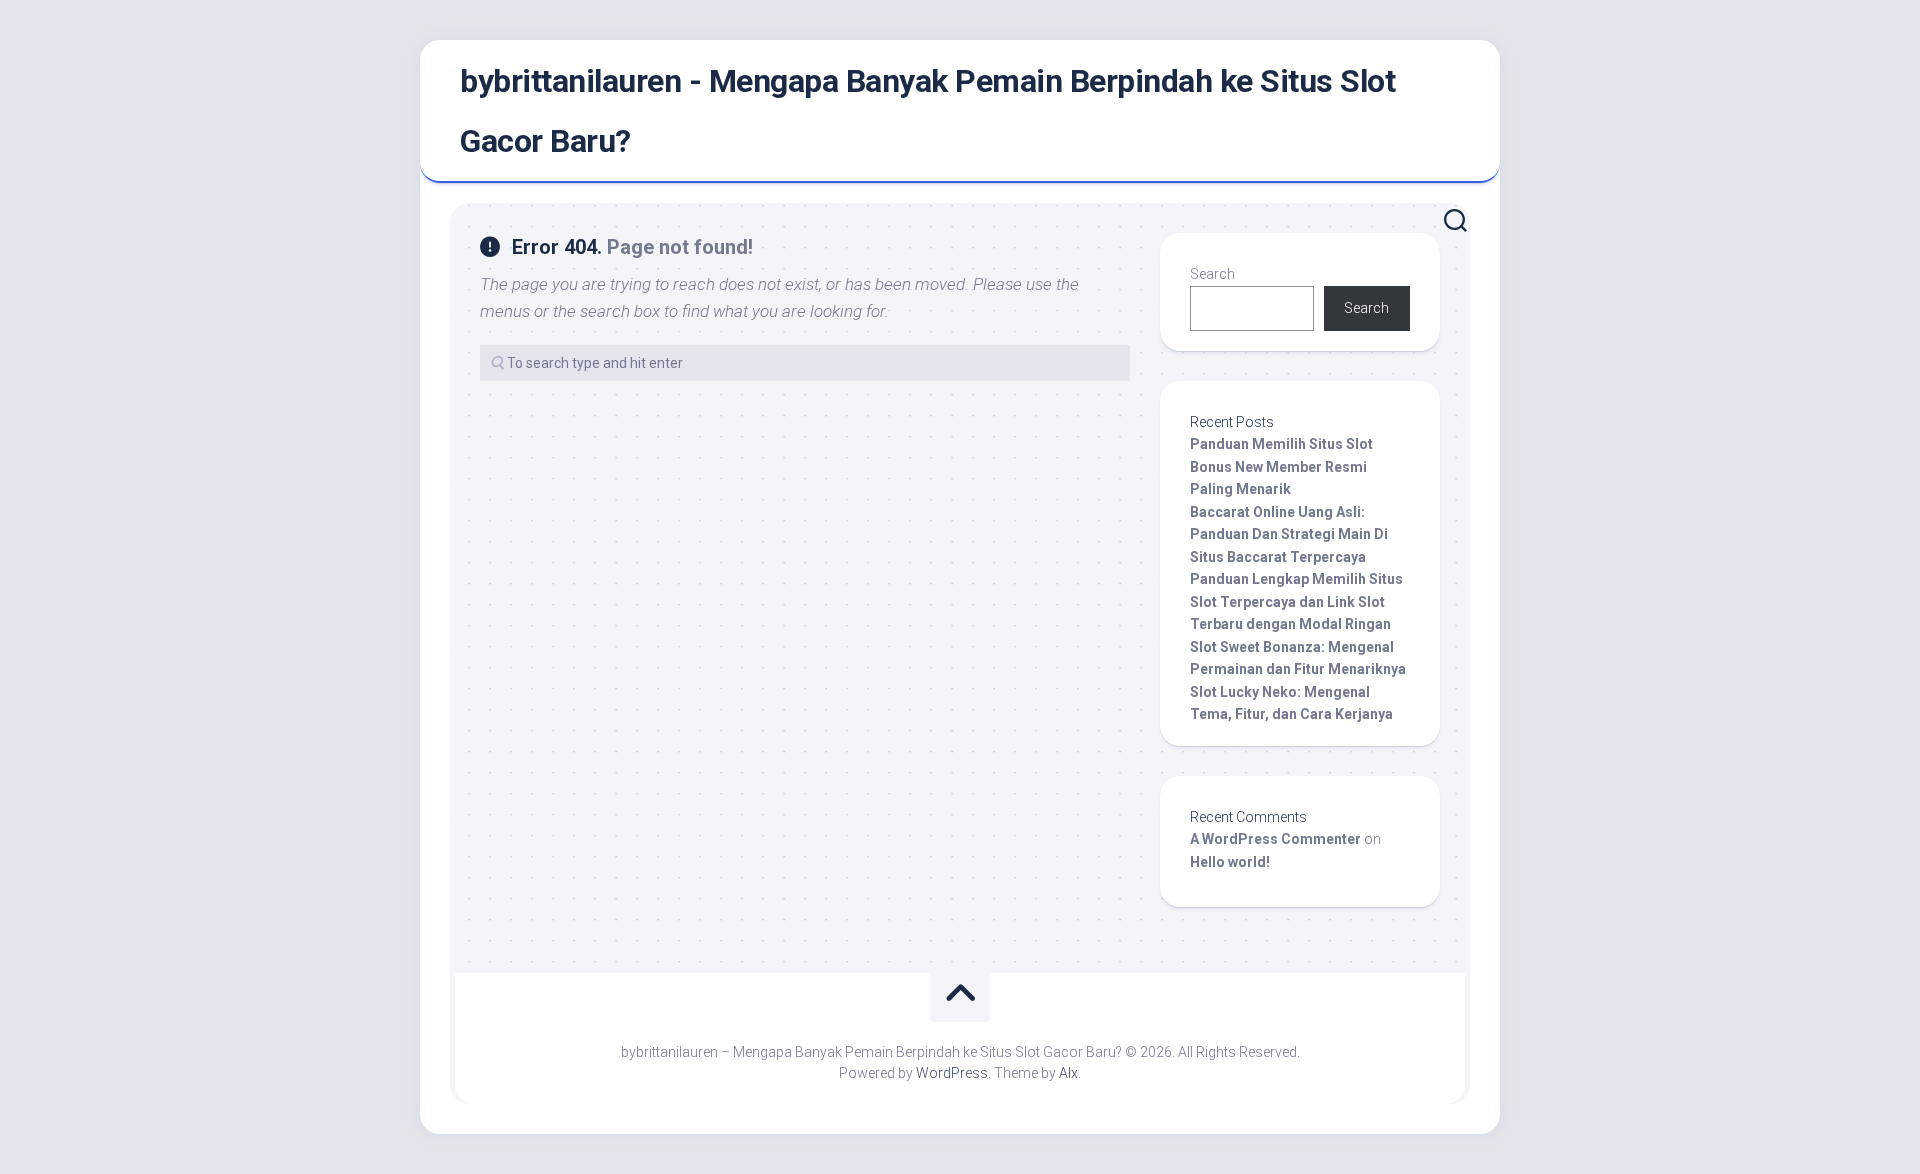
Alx (1068, 1073)
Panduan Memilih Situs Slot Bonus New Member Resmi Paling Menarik (1281, 466)
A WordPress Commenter (1275, 839)
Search (1212, 274)
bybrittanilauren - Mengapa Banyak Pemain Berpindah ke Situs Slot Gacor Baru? (927, 111)
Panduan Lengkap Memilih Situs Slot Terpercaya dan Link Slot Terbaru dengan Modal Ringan (1296, 601)
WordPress (952, 1073)
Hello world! (1230, 862)
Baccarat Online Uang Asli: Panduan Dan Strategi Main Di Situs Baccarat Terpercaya (1289, 534)
